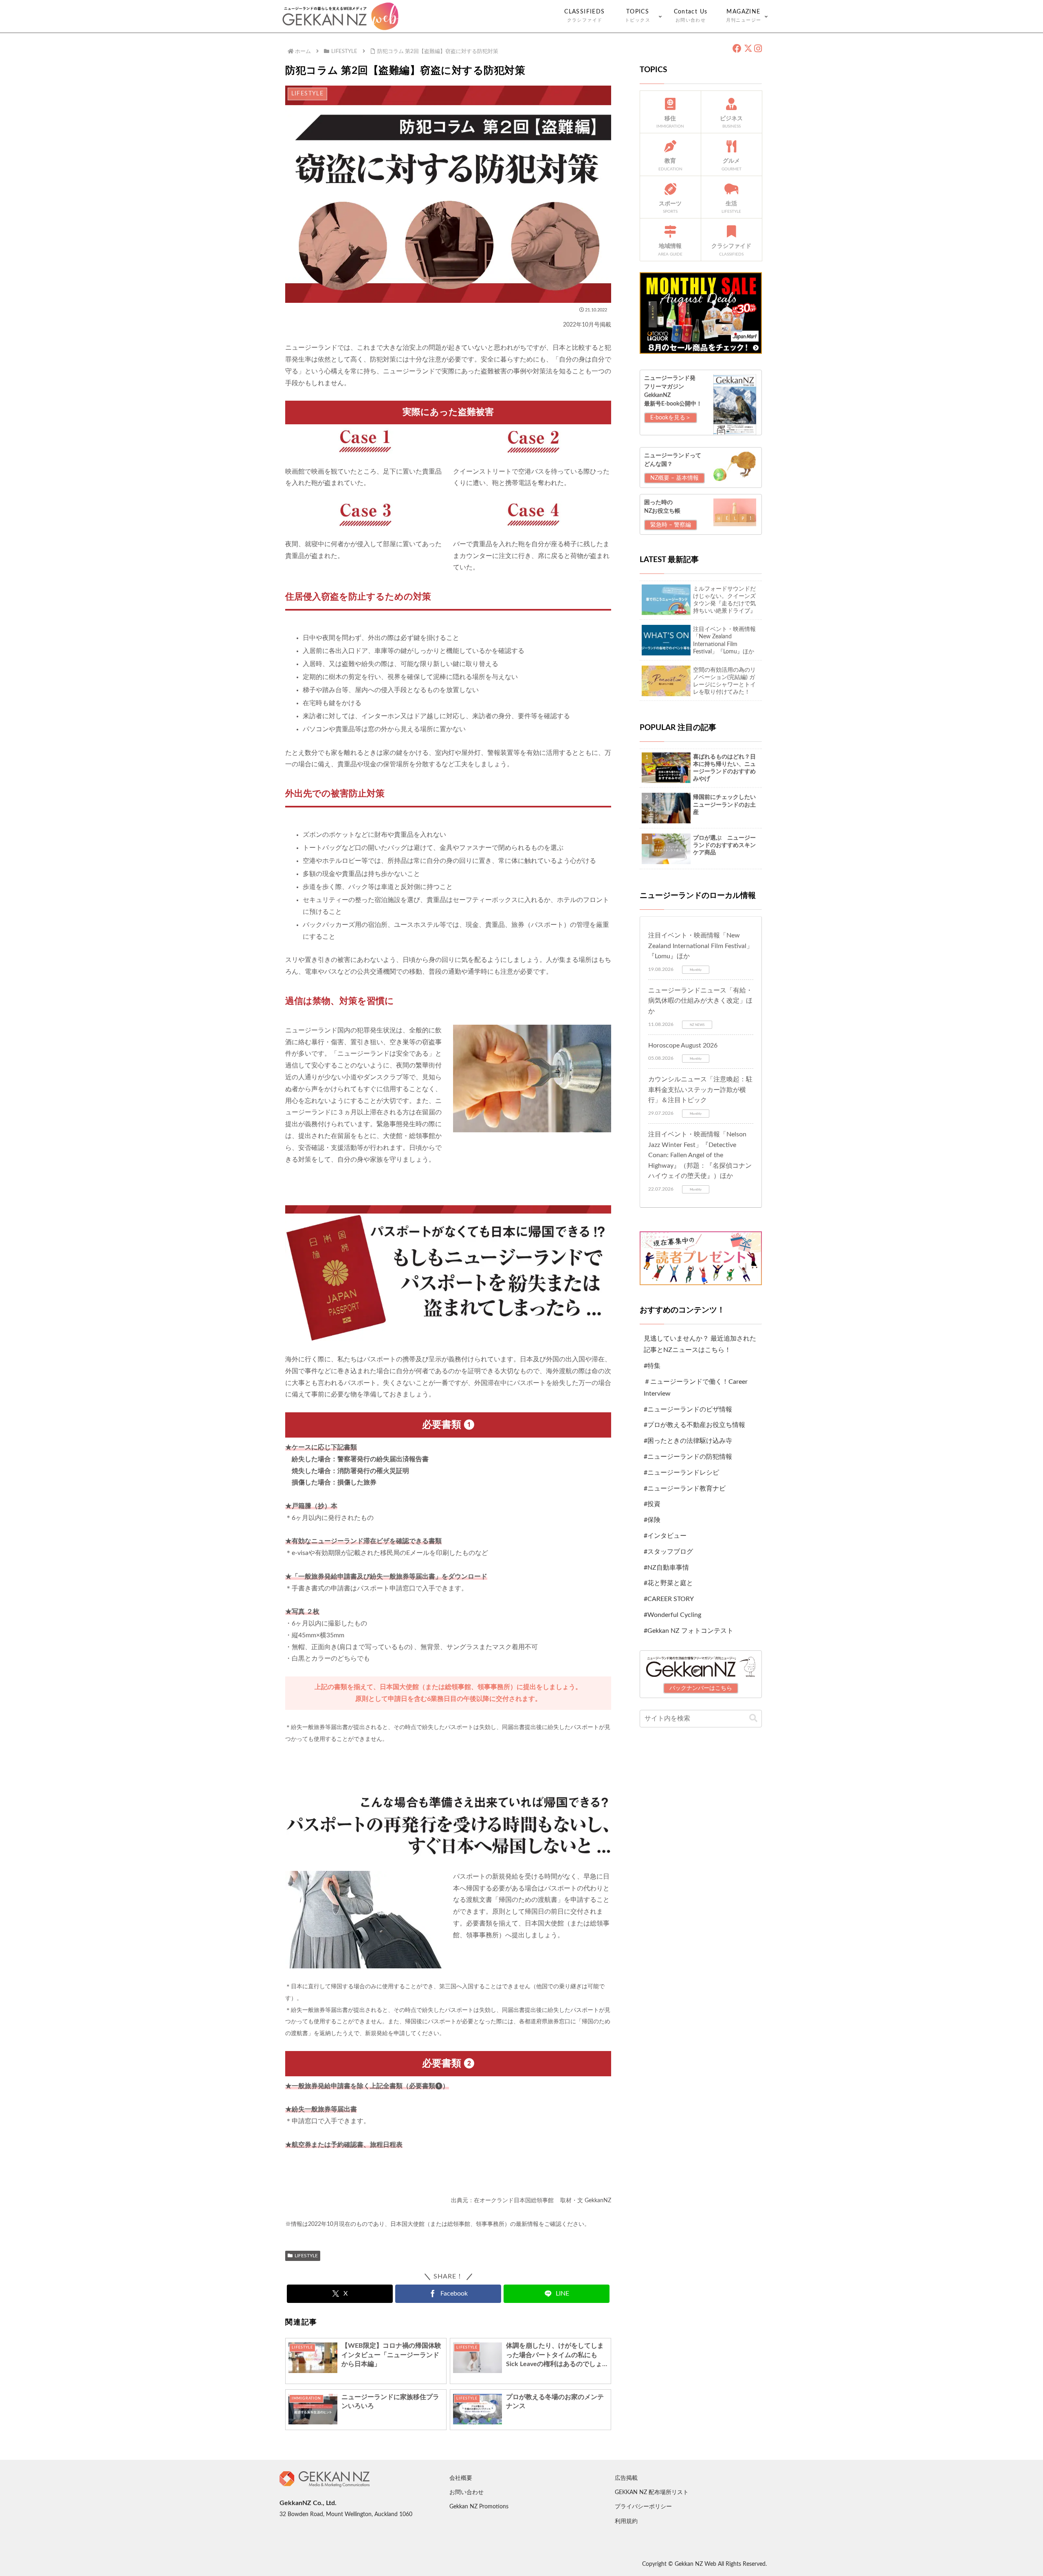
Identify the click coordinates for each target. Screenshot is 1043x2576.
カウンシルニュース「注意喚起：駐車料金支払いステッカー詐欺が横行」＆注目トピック (700, 1090)
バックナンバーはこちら (701, 1688)
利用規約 (626, 2521)
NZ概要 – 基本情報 (674, 478)
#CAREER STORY (669, 1599)
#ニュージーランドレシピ (681, 1473)
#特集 (652, 1366)
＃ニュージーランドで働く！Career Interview (696, 1388)
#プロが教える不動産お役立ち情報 (694, 1425)
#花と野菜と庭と (668, 1583)
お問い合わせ (466, 2492)
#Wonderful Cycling (672, 1615)
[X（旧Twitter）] (748, 49)
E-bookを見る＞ (671, 418)
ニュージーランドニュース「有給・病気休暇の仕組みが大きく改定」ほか (700, 1001)
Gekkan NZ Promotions (479, 2507)
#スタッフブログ (668, 1552)
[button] (753, 1719)
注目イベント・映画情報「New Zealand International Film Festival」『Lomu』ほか (701, 946)
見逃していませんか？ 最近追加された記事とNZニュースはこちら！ (700, 1344)
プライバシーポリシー (643, 2507)
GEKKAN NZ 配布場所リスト (652, 2492)
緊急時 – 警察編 (671, 525)
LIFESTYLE (306, 2256)
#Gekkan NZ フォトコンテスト (689, 1631)
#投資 (652, 1504)
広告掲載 (626, 2478)
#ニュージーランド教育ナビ (685, 1489)
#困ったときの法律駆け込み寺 (688, 1441)
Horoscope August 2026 (683, 1045)
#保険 (652, 1520)
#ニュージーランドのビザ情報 (688, 1409)
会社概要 (461, 2478)
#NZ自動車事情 (666, 1568)
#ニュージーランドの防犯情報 (688, 1457)
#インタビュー (665, 1536)
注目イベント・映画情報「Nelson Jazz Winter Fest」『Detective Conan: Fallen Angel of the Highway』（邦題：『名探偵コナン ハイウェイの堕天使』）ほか (700, 1155)
